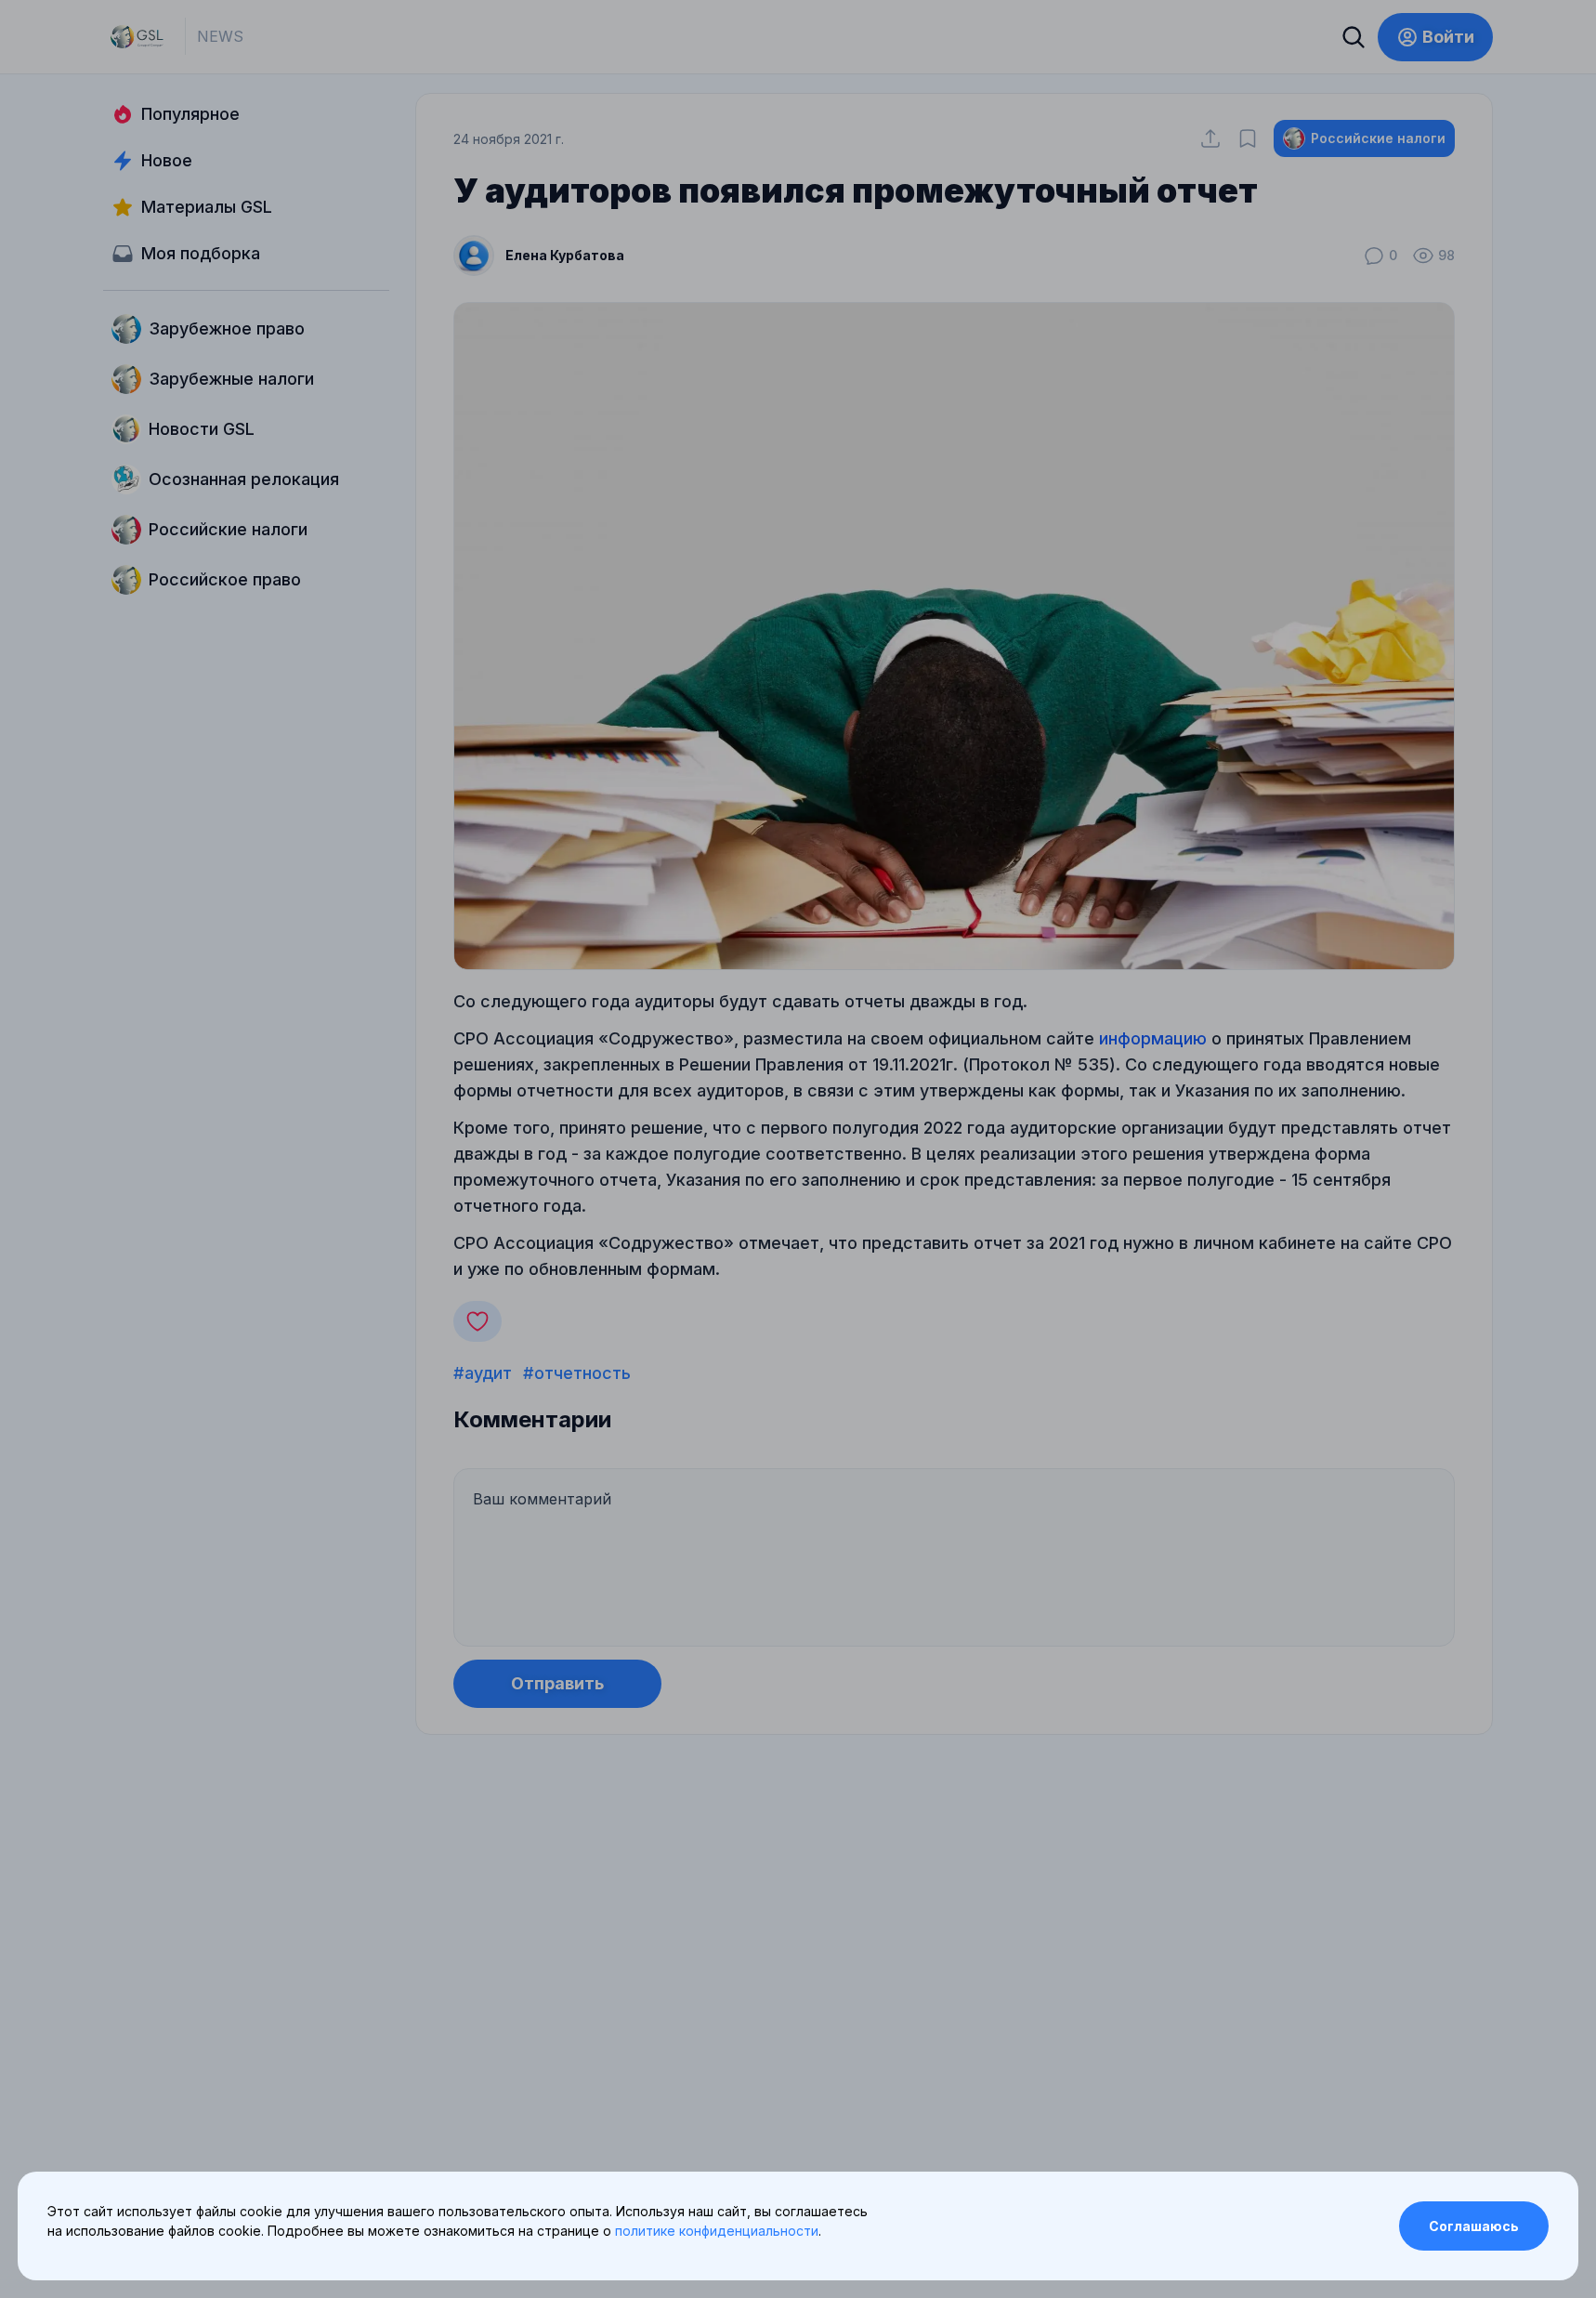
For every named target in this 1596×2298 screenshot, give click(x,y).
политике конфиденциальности (717, 2231)
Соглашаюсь (1474, 2226)
